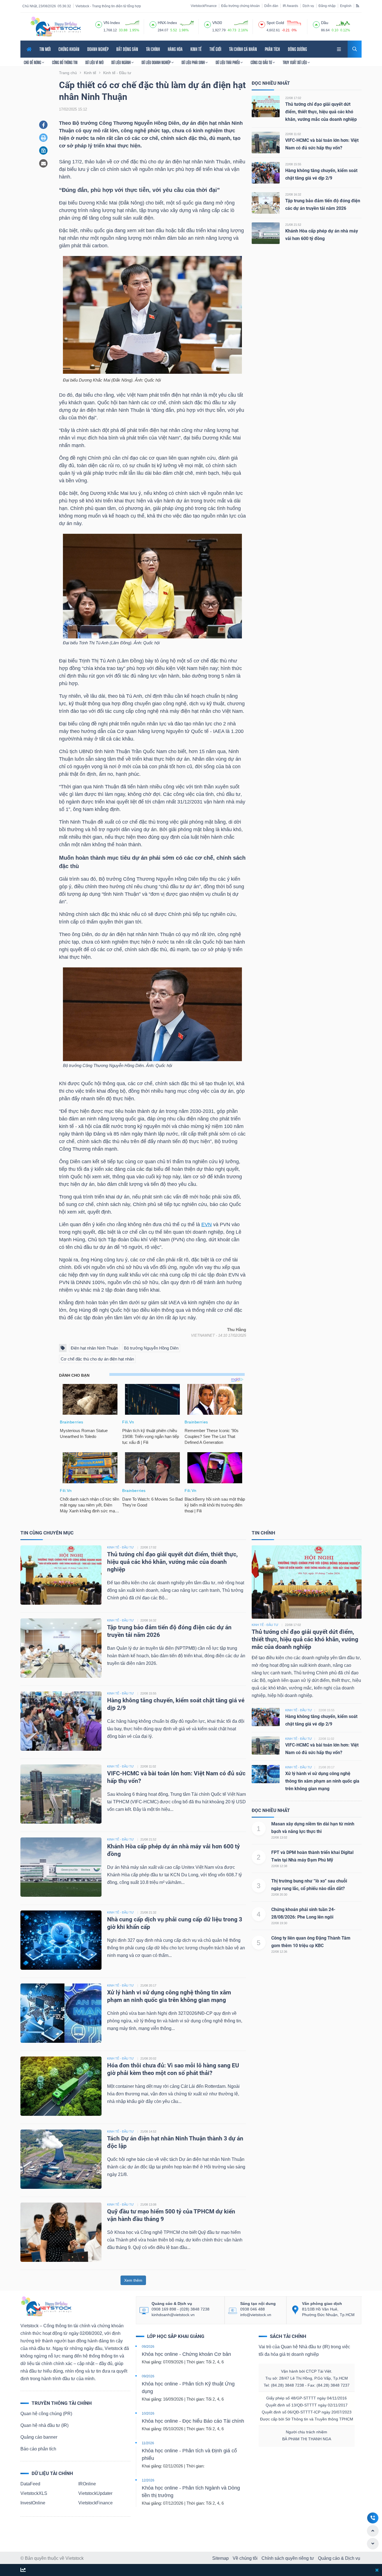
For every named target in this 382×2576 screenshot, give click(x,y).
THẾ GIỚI (215, 49)
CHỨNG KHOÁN (69, 49)
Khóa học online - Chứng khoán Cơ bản (186, 2354)
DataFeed (30, 2484)
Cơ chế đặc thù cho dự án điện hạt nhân (97, 1359)
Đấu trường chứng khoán (240, 6)
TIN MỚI (45, 49)
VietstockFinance (204, 6)
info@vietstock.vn (256, 2315)
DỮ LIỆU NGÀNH (121, 62)
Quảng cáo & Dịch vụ (339, 2558)
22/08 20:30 (279, 1895)
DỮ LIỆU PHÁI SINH (194, 62)
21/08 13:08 (148, 2204)
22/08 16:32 (293, 194)
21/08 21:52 (293, 225)
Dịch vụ (308, 6)
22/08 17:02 (293, 98)
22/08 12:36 (279, 1952)
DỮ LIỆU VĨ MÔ (94, 62)
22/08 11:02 (293, 134)
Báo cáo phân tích (38, 2449)
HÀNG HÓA (175, 49)
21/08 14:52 (148, 2131)
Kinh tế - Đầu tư (265, 1625)
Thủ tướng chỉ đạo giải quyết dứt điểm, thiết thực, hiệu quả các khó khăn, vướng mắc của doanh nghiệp (321, 112)
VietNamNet (203, 1335)
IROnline (87, 2484)
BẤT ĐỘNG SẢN (127, 49)
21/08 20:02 (148, 2058)
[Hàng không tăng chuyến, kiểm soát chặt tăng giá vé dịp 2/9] (266, 172)
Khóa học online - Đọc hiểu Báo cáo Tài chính (193, 2421)
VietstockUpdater (95, 2493)
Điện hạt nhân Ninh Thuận (94, 1348)
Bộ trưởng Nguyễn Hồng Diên (151, 1348)
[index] (99, 24)
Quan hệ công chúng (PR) (46, 2414)
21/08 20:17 (148, 1985)
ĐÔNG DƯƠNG (297, 49)
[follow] (23, 2570)
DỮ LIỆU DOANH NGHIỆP (156, 62)
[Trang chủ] (46, 2306)
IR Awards (290, 6)
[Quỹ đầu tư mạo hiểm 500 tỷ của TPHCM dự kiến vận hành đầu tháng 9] (61, 2232)
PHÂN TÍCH (272, 49)
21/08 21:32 (148, 1912)
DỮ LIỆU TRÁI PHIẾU (228, 62)
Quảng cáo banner (39, 2437)
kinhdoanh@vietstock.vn (173, 2315)
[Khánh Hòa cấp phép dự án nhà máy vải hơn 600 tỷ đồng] (266, 233)
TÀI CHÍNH (153, 49)
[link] (339, 49)
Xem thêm (133, 2280)
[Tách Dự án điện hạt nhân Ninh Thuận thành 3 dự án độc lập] (61, 2159)
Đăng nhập (327, 6)
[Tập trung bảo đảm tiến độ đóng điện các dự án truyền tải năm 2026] (266, 203)
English (346, 6)
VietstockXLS (34, 2493)
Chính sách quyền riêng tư (288, 2558)
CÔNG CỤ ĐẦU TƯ (262, 62)
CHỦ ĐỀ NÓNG (33, 62)
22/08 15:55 (293, 164)
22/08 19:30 (279, 1923)
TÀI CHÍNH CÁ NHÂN (243, 49)
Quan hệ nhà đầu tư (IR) (44, 2425)
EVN (207, 1224)
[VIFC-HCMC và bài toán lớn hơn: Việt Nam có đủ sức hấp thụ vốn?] (266, 142)
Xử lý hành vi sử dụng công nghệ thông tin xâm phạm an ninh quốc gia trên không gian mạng (322, 1781)
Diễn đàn (271, 6)
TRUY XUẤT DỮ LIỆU (295, 62)
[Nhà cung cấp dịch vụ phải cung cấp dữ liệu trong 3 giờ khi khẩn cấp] (61, 1940)
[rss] (358, 6)
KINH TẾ (196, 49)
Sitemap (221, 2558)
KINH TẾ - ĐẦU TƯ (120, 1547)
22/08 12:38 (279, 1866)
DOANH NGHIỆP (98, 49)
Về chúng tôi (245, 2558)
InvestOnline (33, 2503)
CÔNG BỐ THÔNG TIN (65, 62)
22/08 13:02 (279, 1837)
